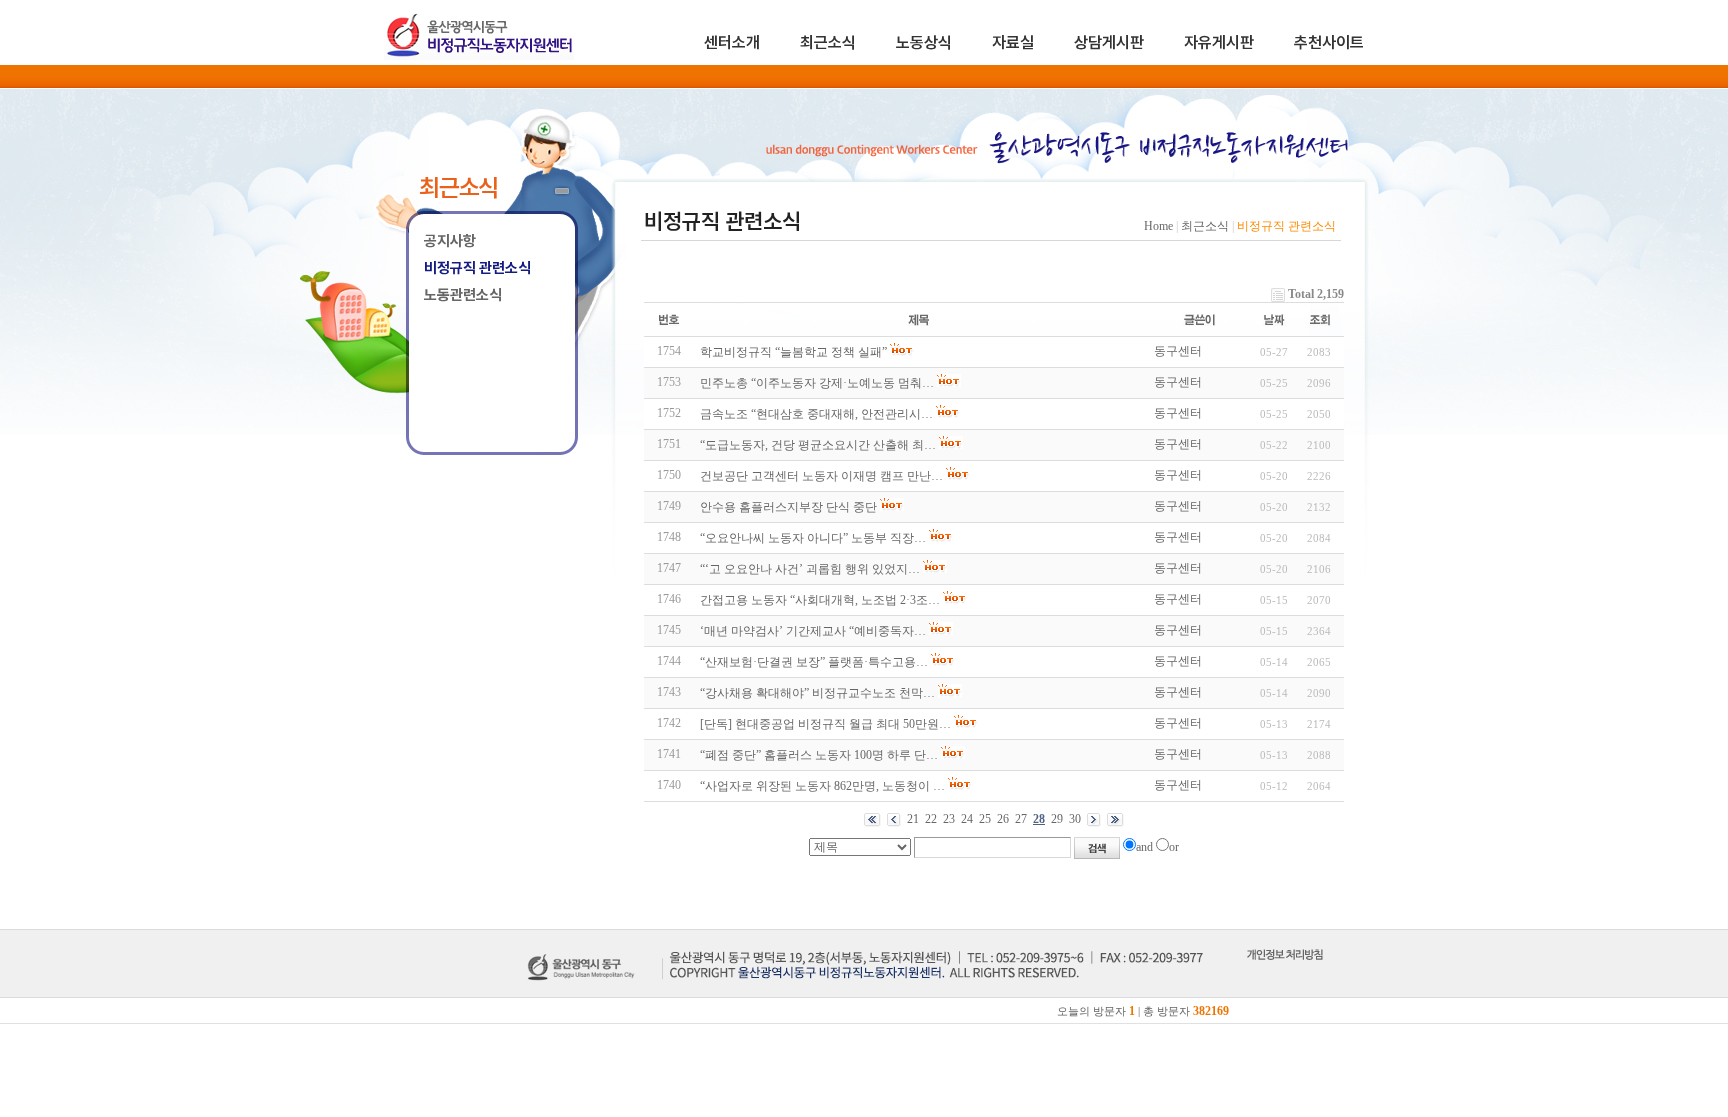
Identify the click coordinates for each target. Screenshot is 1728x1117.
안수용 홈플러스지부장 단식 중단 (788, 507)
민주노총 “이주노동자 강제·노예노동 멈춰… (817, 383)
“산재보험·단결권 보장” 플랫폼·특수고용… (814, 662)
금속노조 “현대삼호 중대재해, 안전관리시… (816, 414)
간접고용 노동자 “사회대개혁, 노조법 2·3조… (820, 600)
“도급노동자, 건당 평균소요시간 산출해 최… (818, 445)
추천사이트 (1329, 42)
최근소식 (828, 42)
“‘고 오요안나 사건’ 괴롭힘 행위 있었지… (810, 569)
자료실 (1013, 42)
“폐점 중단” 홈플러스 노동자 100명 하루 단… (819, 755)
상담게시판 (1109, 42)
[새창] (1284, 977)
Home (1158, 226)
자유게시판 (1219, 42)
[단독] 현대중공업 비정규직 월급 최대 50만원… (825, 724)
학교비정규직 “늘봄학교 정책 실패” (793, 352)
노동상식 (924, 42)
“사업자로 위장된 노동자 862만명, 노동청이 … (822, 786)
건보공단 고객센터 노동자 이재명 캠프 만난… (821, 476)
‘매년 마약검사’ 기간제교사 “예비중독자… (813, 631)
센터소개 (732, 42)
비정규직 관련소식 (477, 268)
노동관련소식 (463, 295)
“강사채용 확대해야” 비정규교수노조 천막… (817, 693)
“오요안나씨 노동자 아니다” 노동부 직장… (813, 538)
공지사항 (450, 241)
